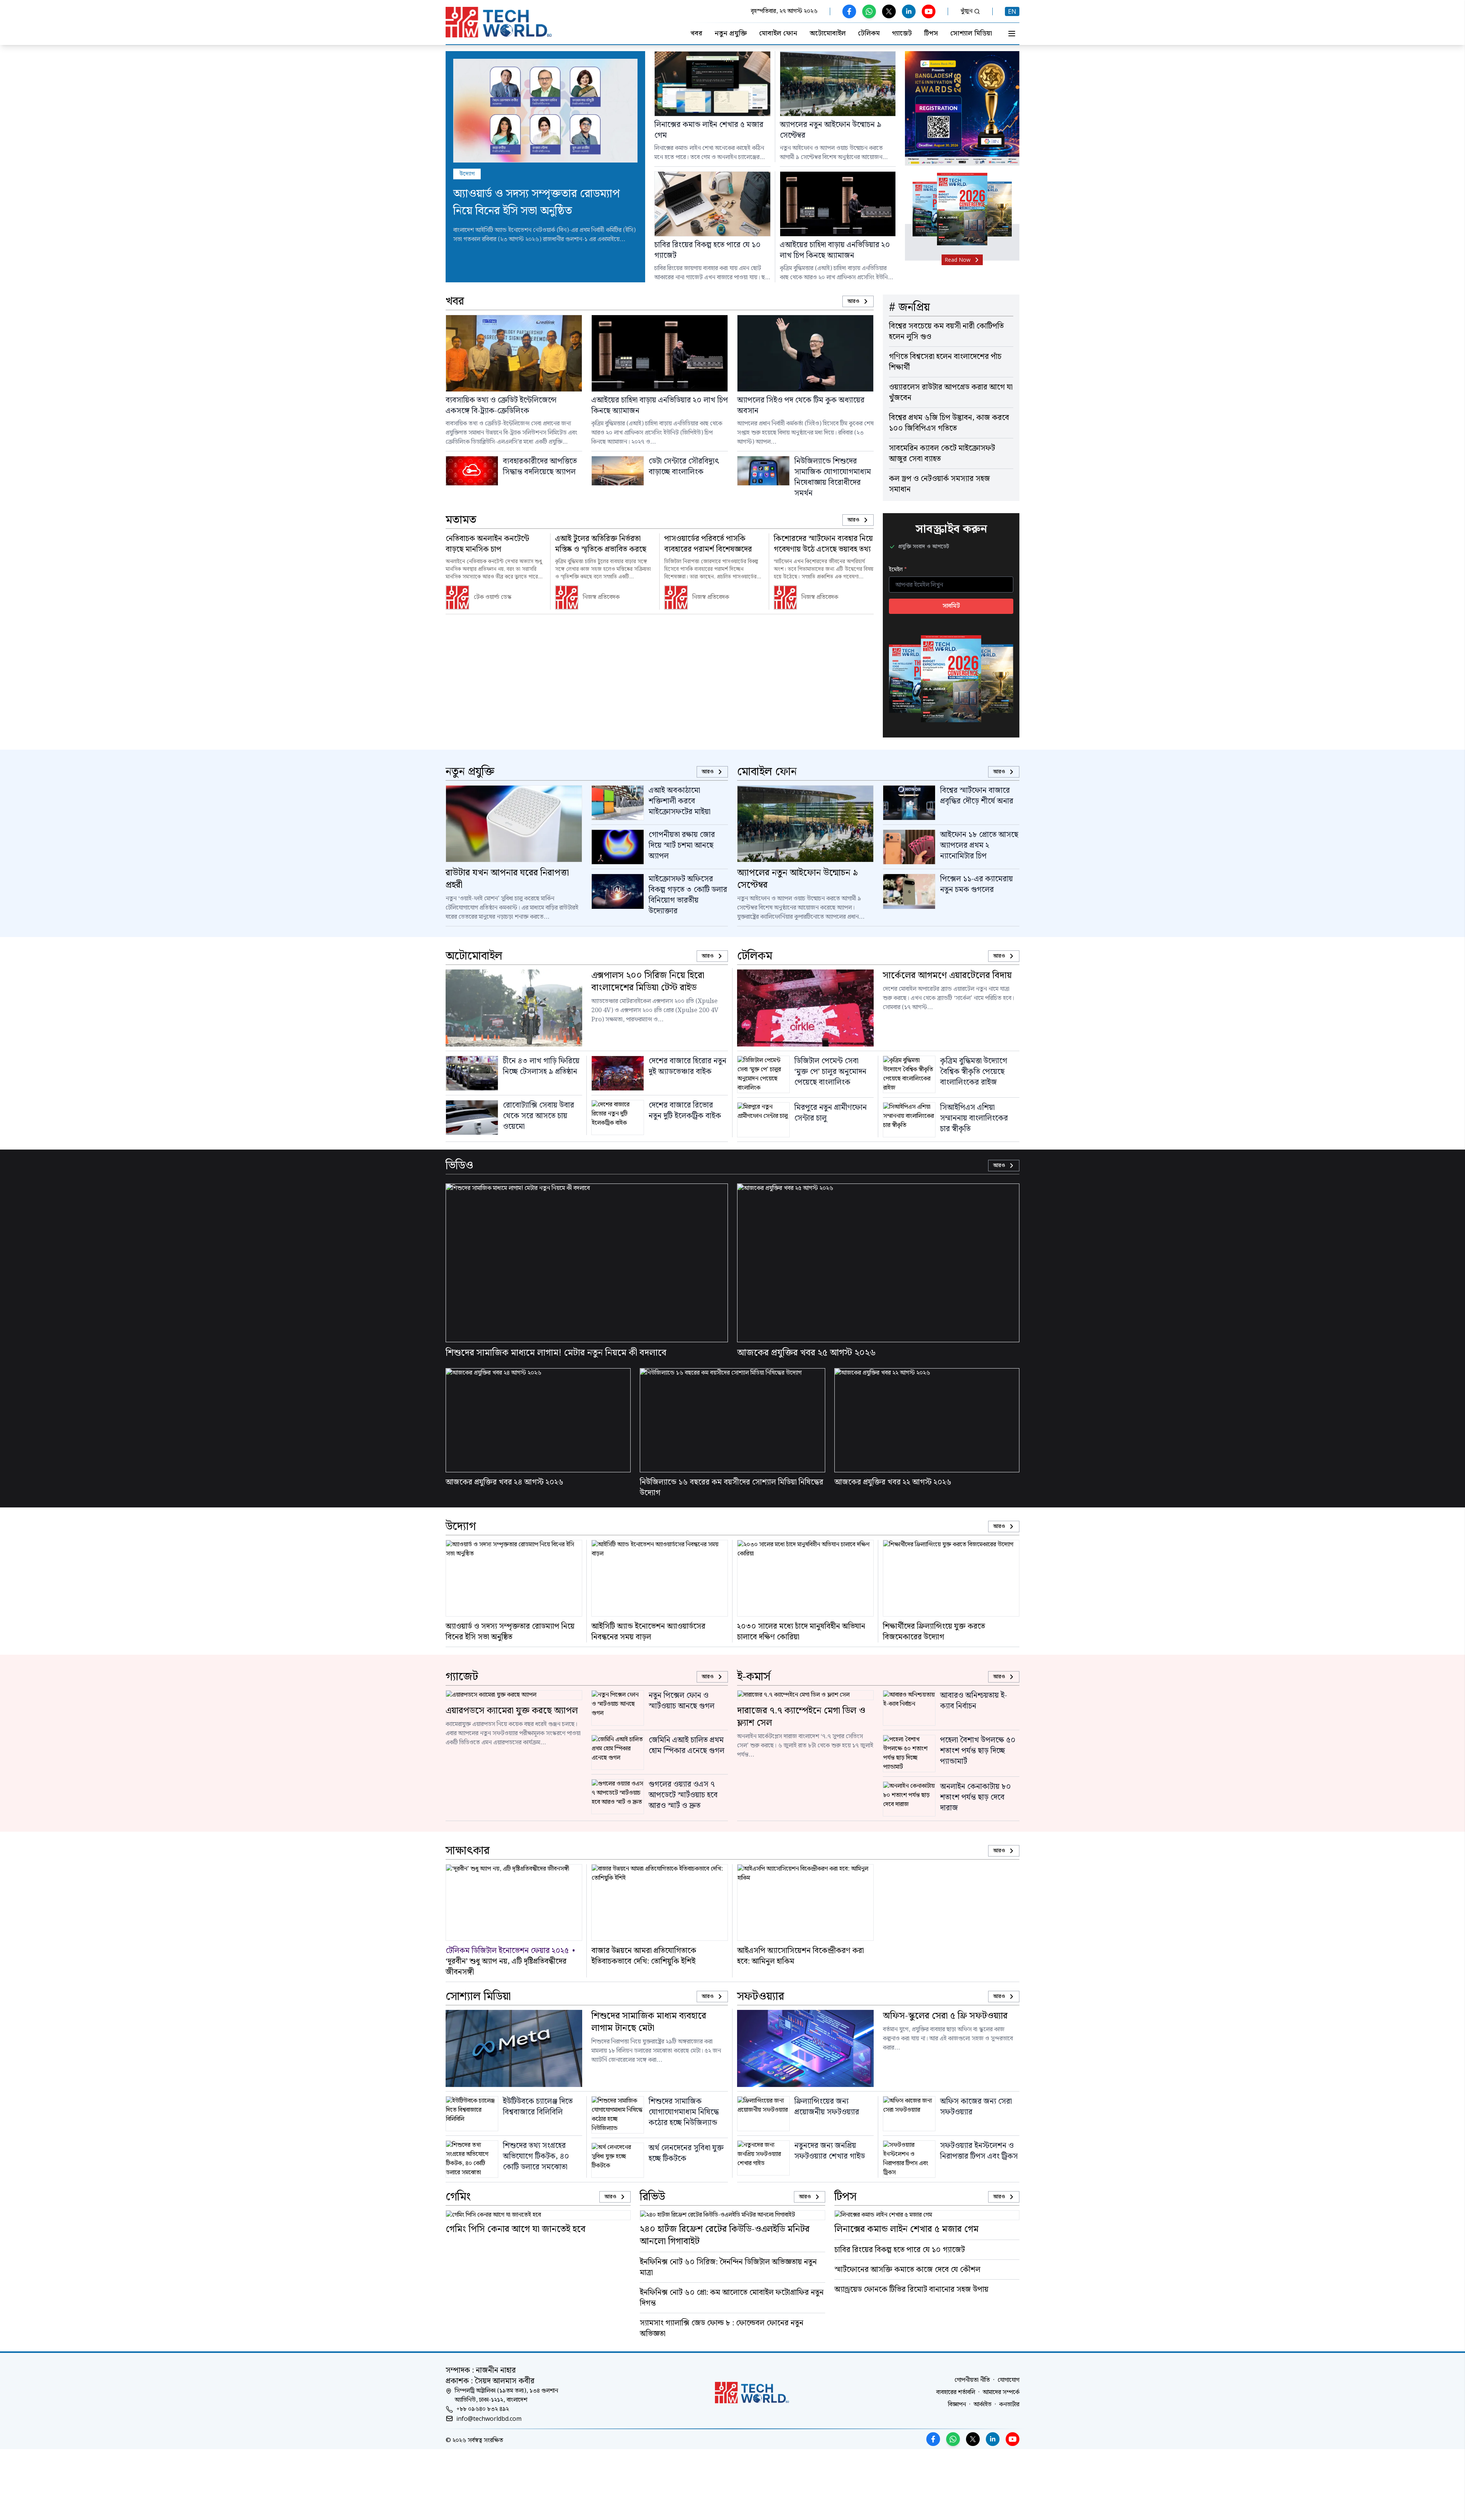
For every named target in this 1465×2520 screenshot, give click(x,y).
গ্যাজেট (902, 34)
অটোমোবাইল (828, 34)
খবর (696, 34)
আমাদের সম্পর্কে (1001, 2393)
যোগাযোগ (1009, 2380)
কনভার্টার (1009, 2405)
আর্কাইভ (983, 2405)
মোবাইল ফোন (778, 34)
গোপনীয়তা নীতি (972, 2380)
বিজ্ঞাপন (957, 2405)
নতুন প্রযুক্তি (731, 34)
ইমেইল (898, 570)
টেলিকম (869, 34)
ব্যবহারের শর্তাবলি (956, 2393)
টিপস (931, 34)
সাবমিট (951, 606)
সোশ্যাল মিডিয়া (971, 34)
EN (1012, 11)
